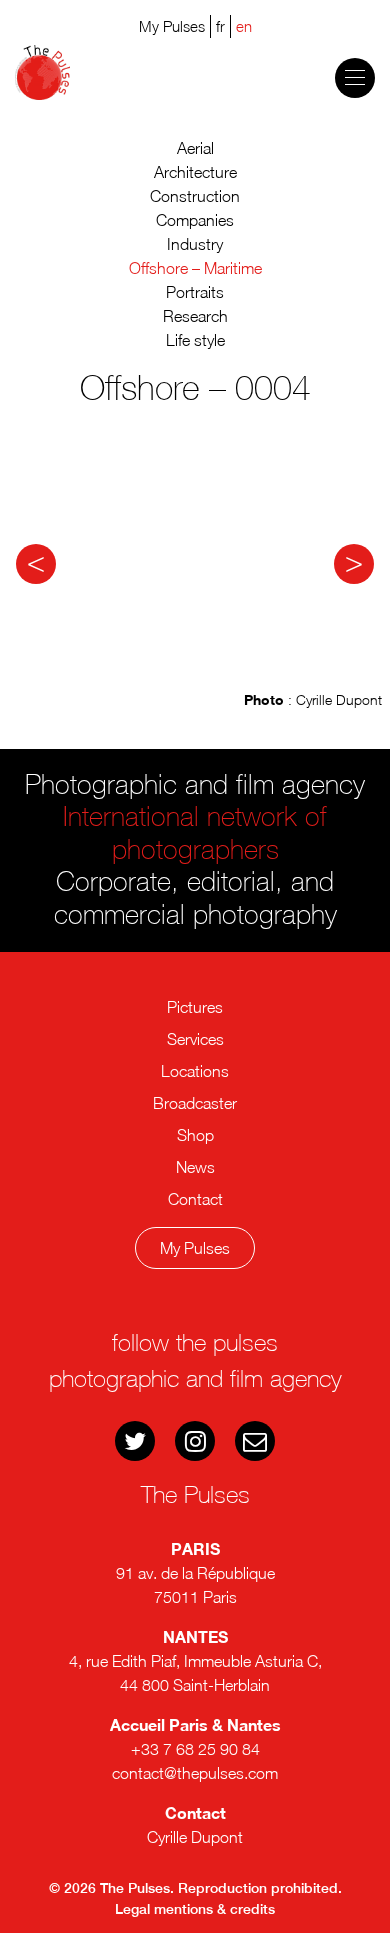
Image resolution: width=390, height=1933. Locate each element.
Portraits (195, 292)
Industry (195, 244)
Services (195, 1039)
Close (205, 1324)
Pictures (195, 1007)
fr (220, 26)
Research (195, 316)
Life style (195, 340)
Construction (195, 196)
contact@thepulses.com (195, 1773)
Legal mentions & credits (195, 1909)
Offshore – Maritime (195, 268)
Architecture (195, 172)
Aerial (195, 148)
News (195, 1167)
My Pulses (195, 1248)
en (244, 26)
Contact (195, 1199)
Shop (195, 1135)
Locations (195, 1071)
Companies (195, 220)
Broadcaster (195, 1103)
